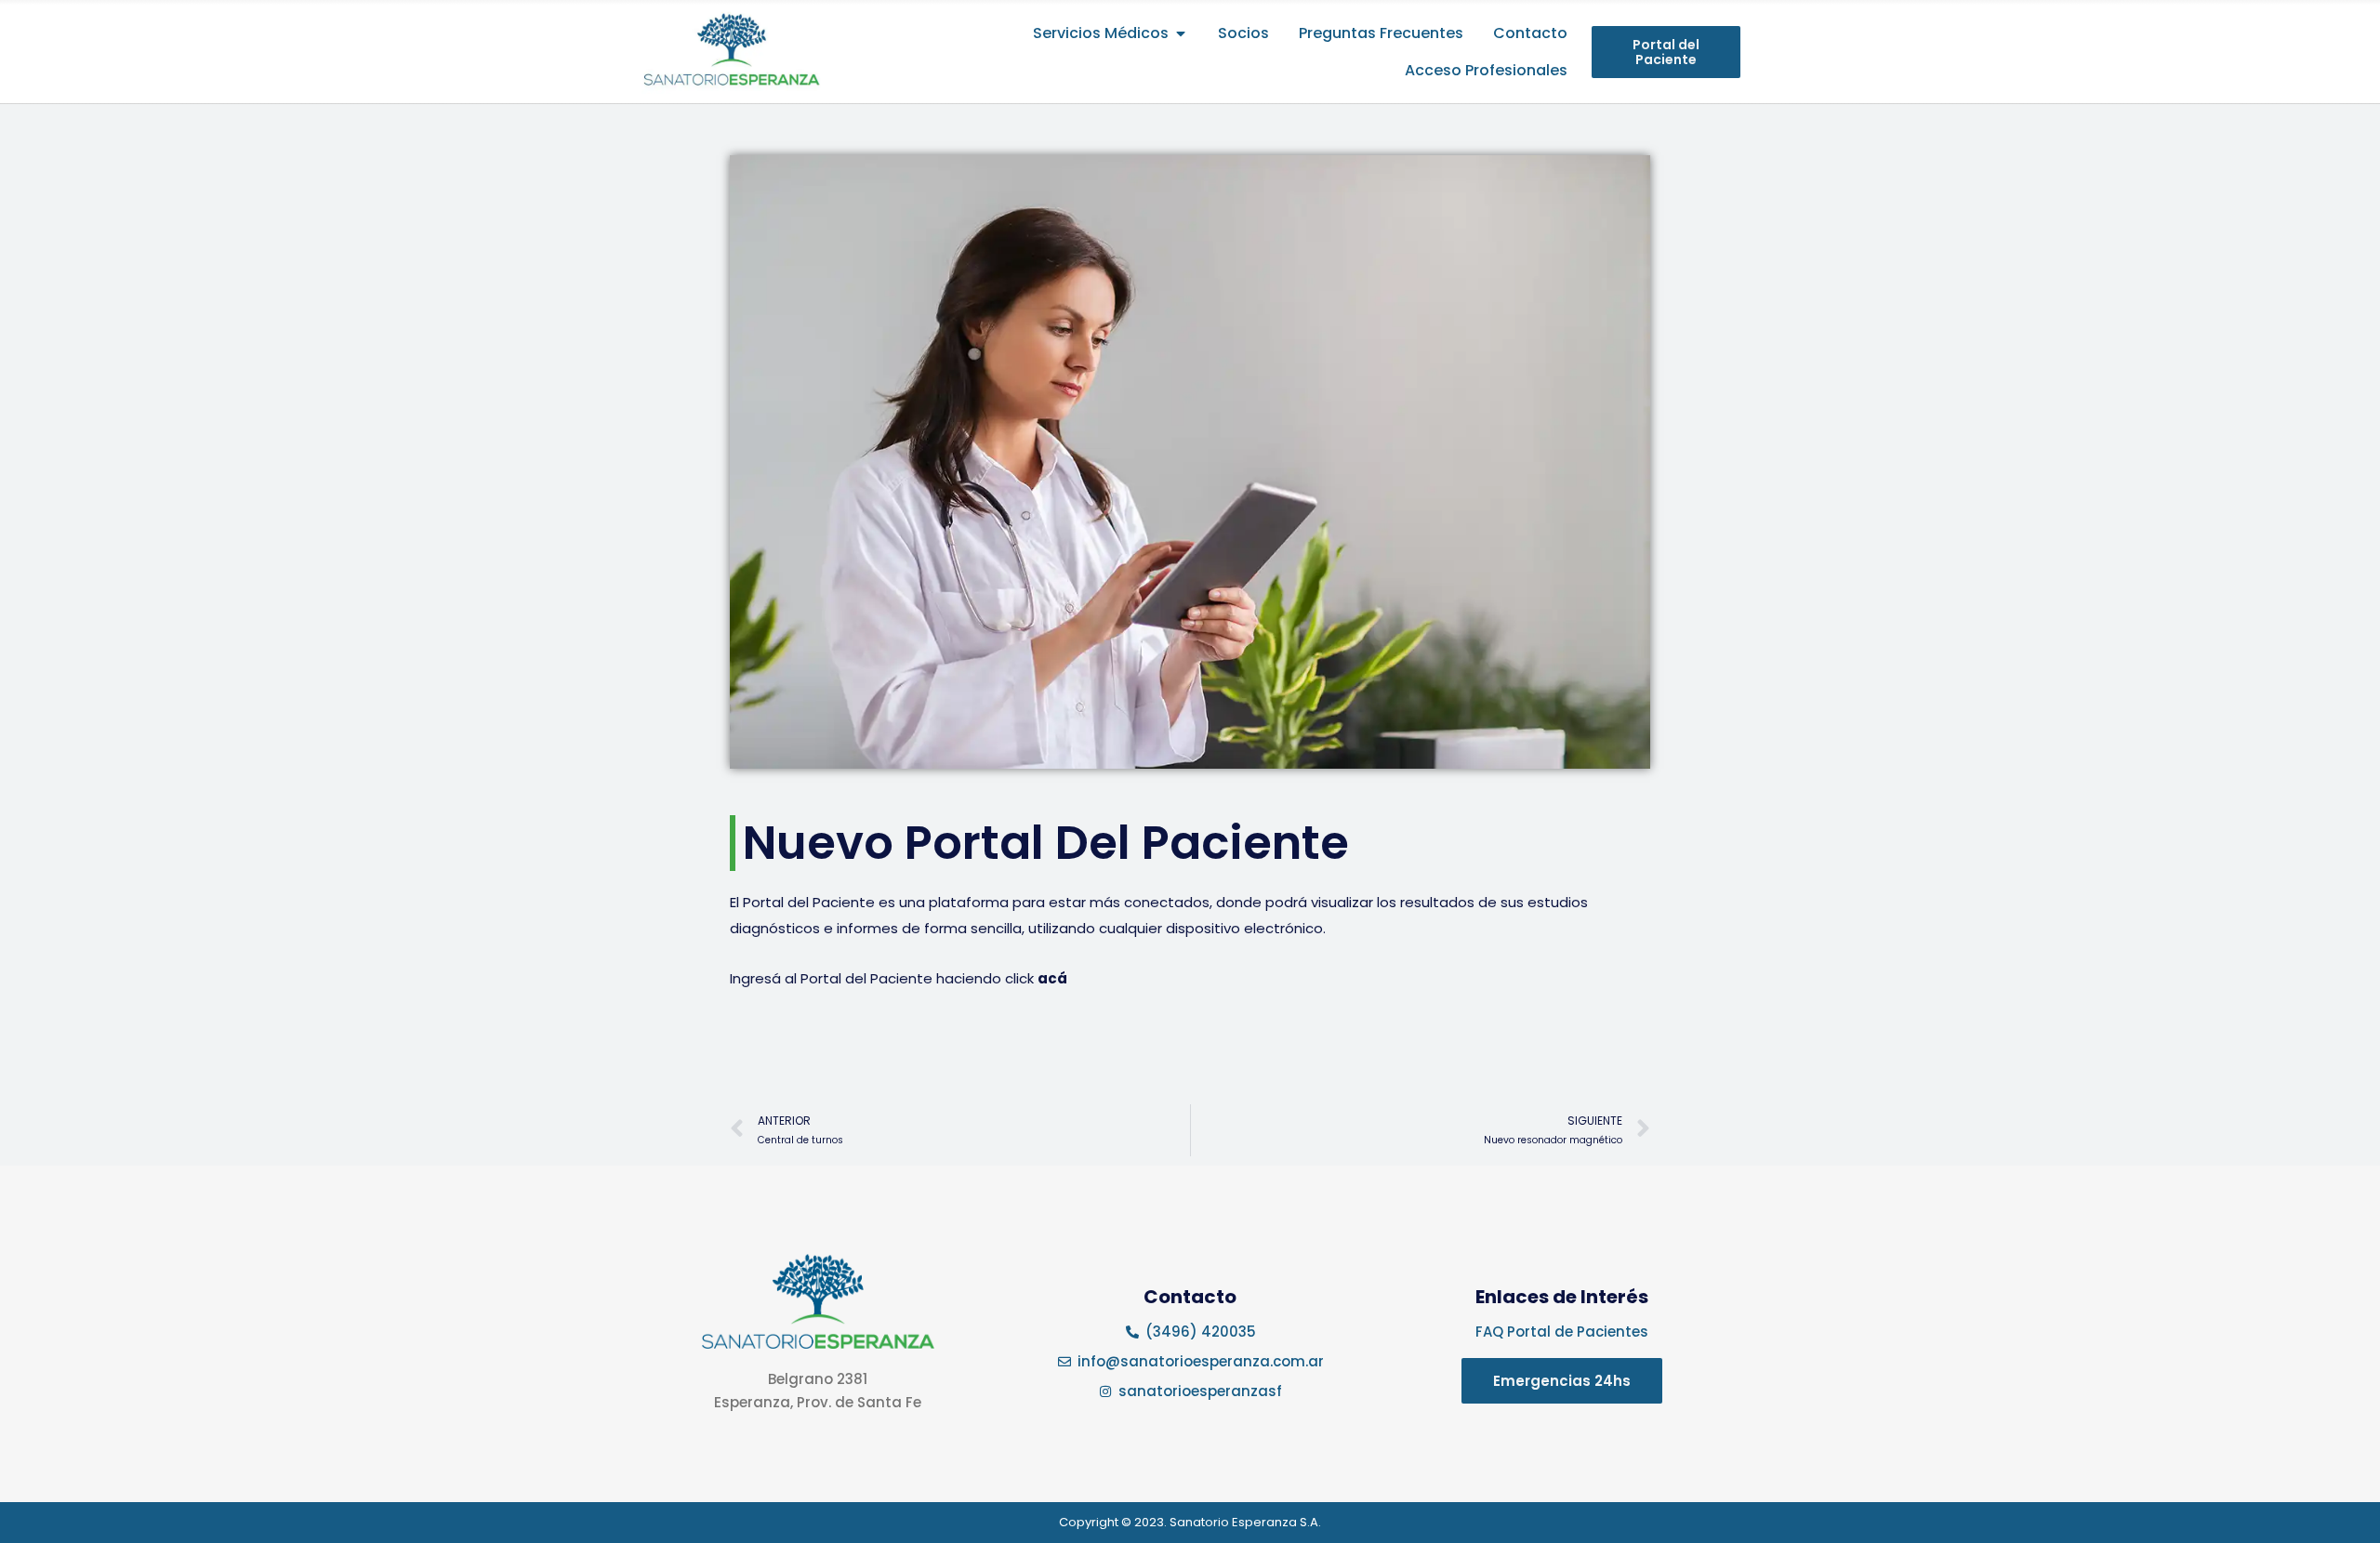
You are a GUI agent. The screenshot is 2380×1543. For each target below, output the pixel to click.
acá (1052, 978)
